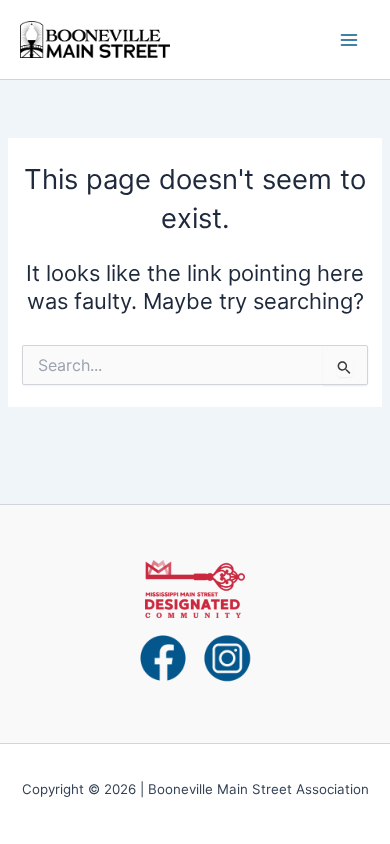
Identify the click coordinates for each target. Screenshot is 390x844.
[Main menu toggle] (349, 40)
